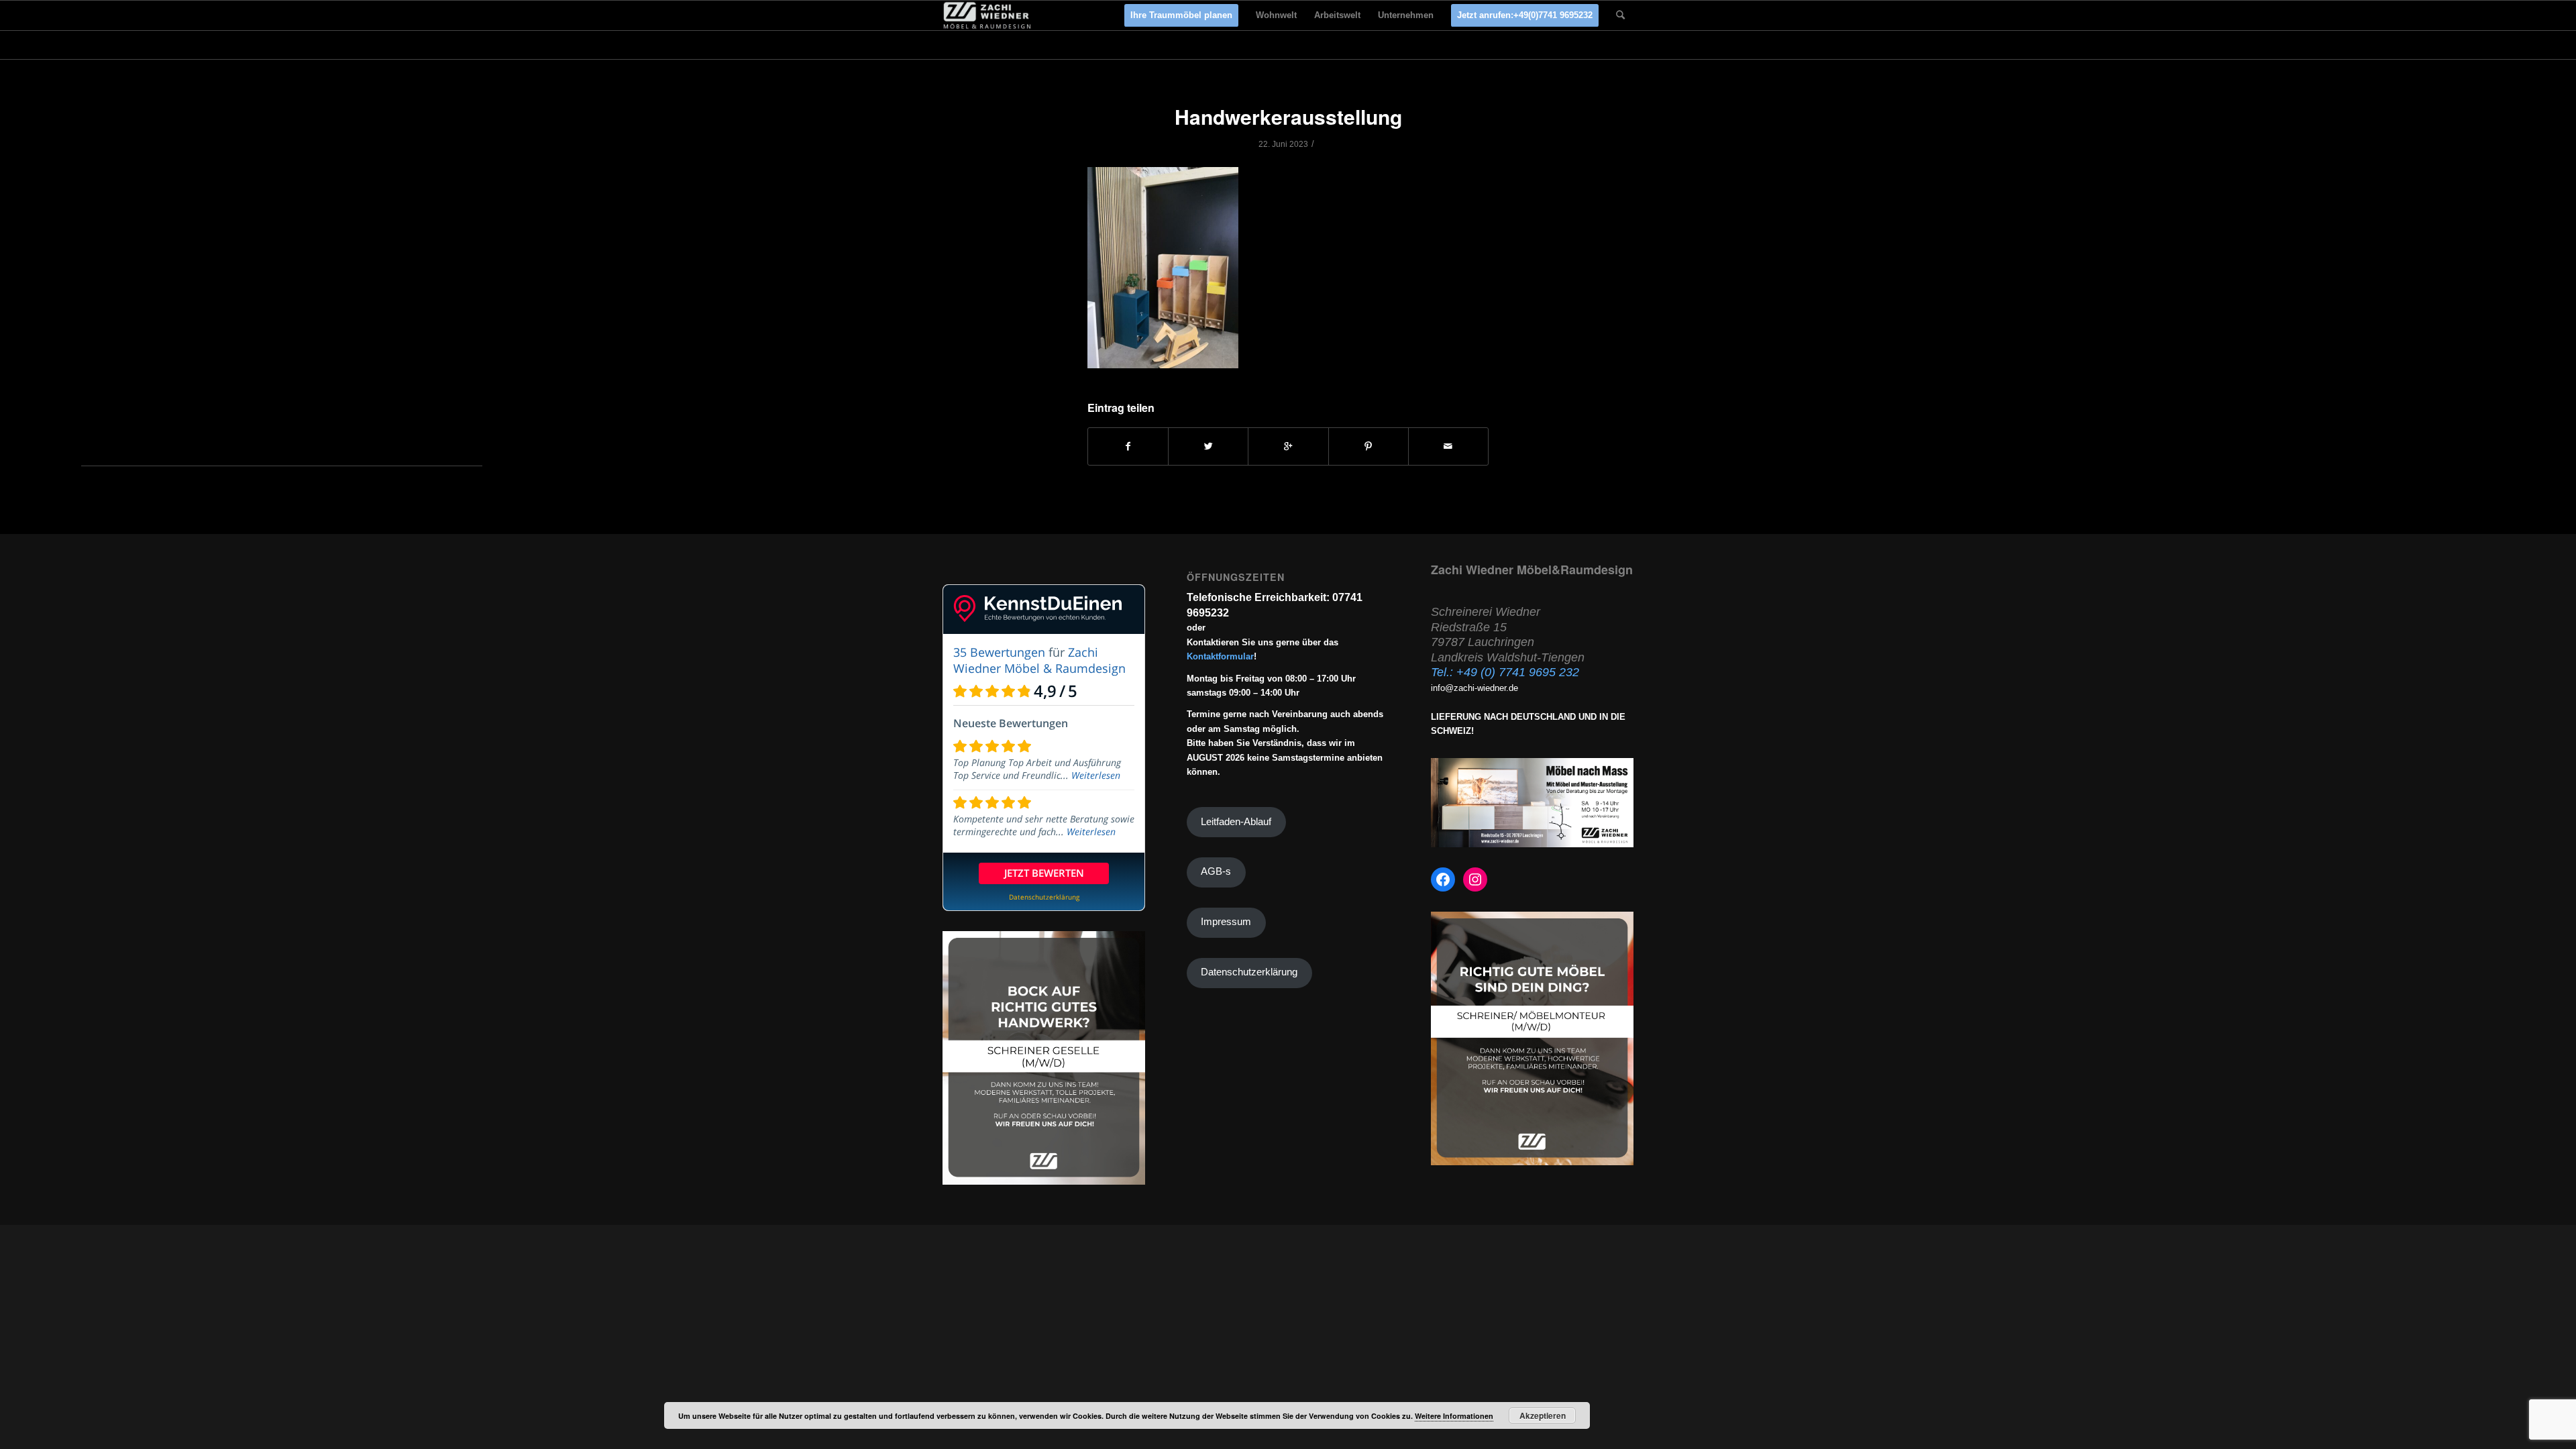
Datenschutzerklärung (1249, 972)
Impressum (1226, 922)
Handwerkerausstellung (1288, 116)
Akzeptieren (1543, 1415)
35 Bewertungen (999, 652)
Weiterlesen (1096, 775)
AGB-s (1216, 871)
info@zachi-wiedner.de (1474, 688)
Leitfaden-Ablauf (1236, 822)
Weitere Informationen (1454, 1416)
